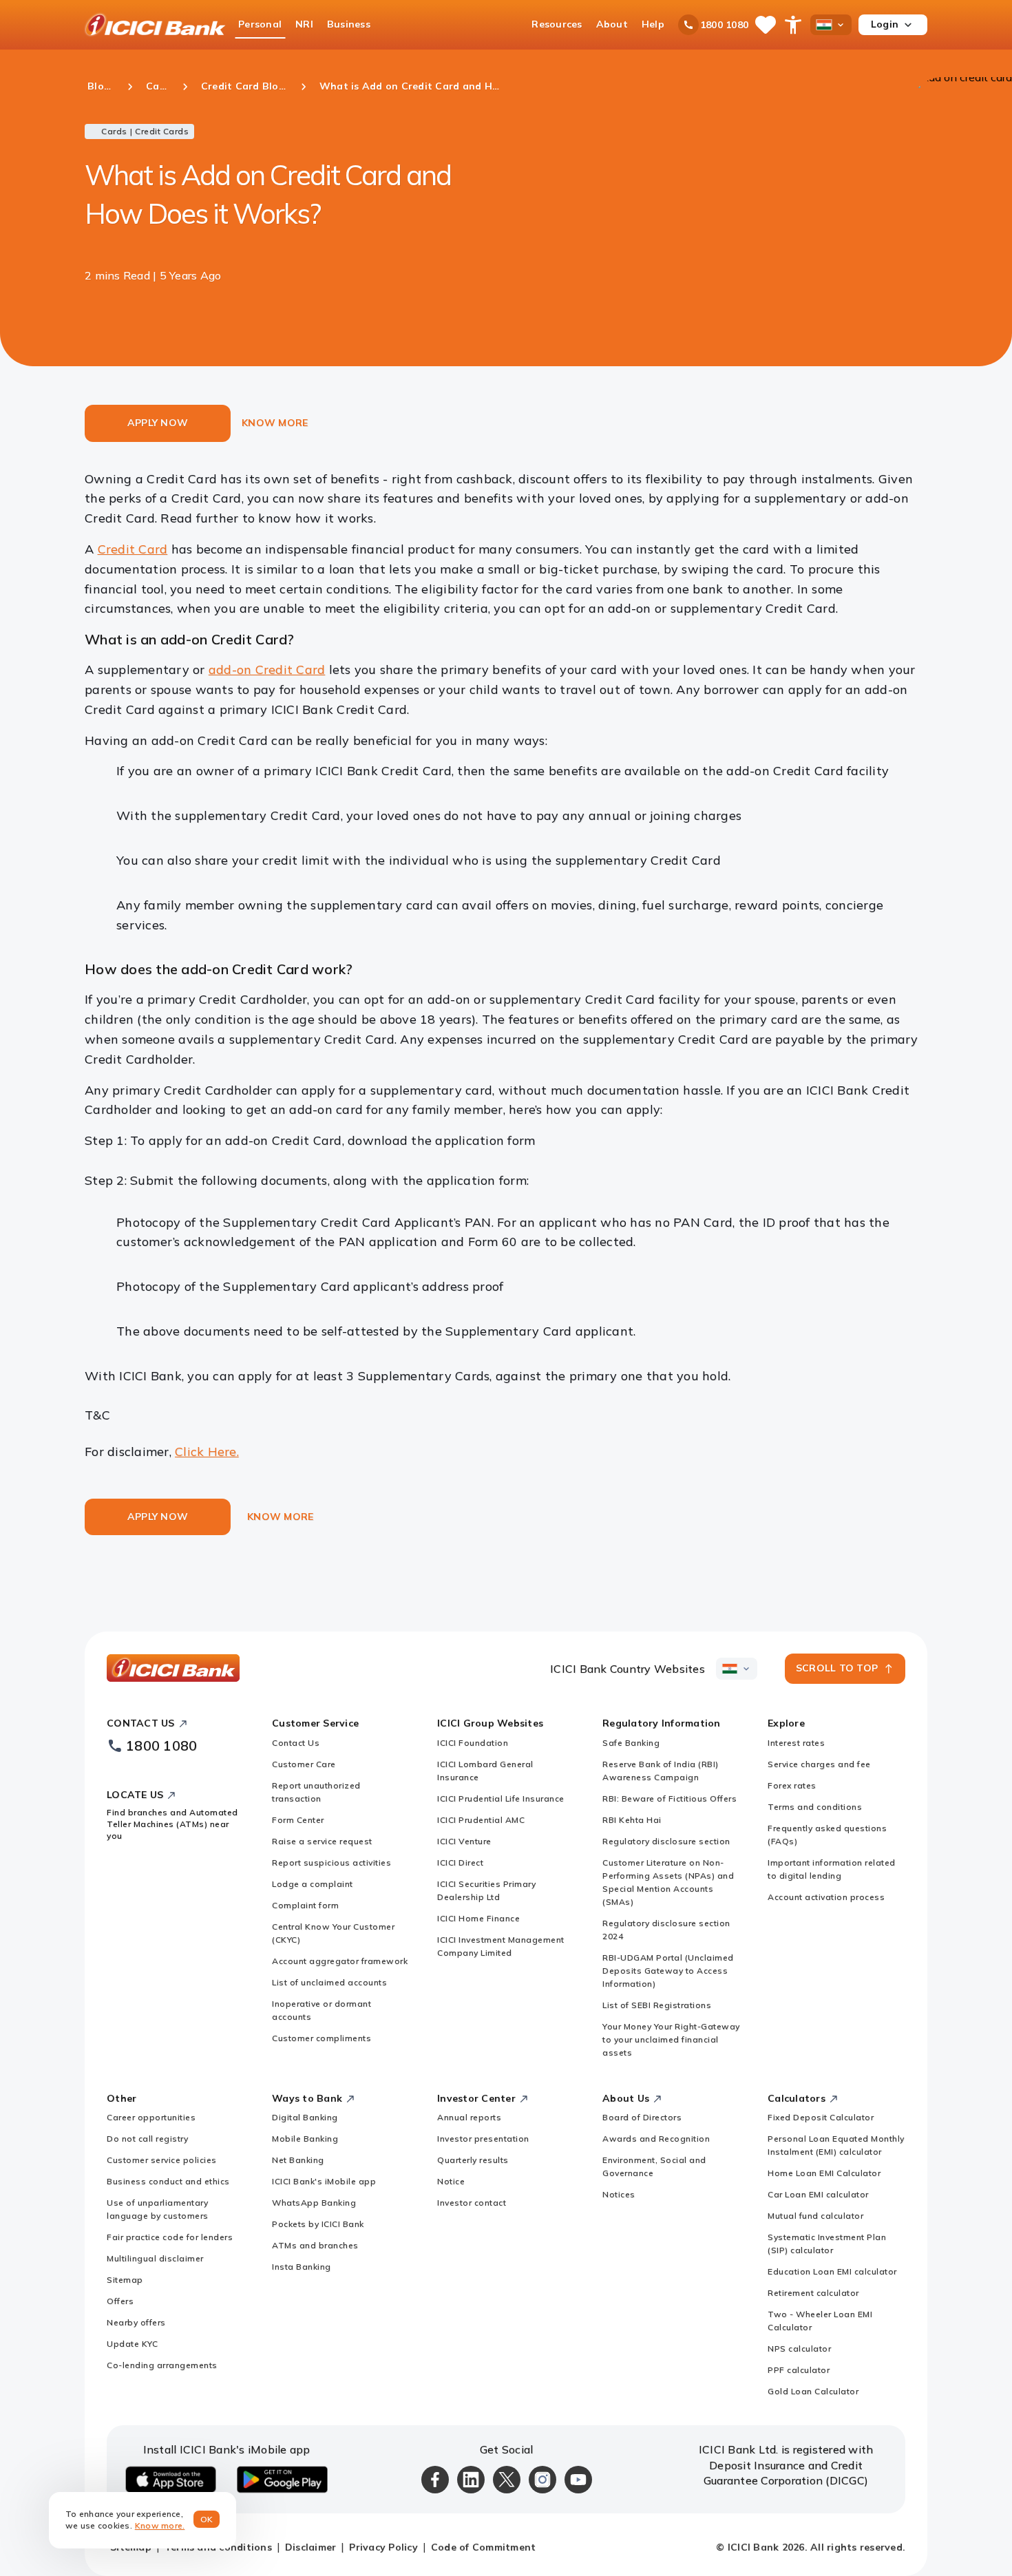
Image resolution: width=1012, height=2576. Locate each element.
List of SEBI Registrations (657, 2005)
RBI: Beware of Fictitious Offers (670, 1798)
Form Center (298, 1820)
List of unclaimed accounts (329, 1982)
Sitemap (125, 2280)
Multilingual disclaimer (155, 2258)
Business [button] (349, 24)
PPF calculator (799, 2370)
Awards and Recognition (656, 2139)
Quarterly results (473, 2160)
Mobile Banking (305, 2139)
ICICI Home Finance (478, 1918)
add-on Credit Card (267, 669)
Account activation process (826, 1897)
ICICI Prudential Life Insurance (501, 1798)
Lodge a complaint (313, 1884)
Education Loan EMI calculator (832, 2271)
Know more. (160, 2525)
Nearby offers (136, 2322)
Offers (120, 2301)
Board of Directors (642, 2117)
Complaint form (305, 1905)
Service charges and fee (819, 1764)
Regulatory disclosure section (666, 1841)
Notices (619, 2194)
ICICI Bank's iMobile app (324, 2181)
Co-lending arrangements (162, 2365)
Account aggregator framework (340, 1961)
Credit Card (133, 549)
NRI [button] (304, 24)
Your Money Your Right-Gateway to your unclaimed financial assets (671, 2039)
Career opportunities (151, 2117)
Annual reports (469, 2117)
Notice (451, 2181)
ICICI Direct (460, 1862)
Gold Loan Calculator (813, 2391)
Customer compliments (321, 2038)
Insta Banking (302, 2267)
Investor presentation (483, 2139)
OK (207, 2519)
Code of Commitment (484, 2547)
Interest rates (796, 1743)
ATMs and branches (315, 2245)
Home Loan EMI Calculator (824, 2173)
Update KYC (132, 2344)
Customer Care (304, 1764)
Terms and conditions (815, 1807)
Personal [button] (260, 24)
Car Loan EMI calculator (818, 2194)
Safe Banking (631, 1743)
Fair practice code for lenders (170, 2237)
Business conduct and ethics (168, 2181)
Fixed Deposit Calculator (821, 2117)
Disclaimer (311, 2547)
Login (885, 24)
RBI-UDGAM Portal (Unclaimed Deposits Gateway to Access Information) (668, 1971)
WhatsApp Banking (314, 2203)
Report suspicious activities (331, 1862)
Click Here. (207, 1451)
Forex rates (792, 1785)
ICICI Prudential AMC (481, 1820)
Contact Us (296, 1743)
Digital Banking (305, 2117)
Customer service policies (162, 2160)
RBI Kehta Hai (632, 1820)
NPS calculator (799, 2348)
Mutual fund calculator (815, 2216)
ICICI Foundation (473, 1743)
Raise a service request (322, 1841)
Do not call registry (147, 2139)
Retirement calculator (813, 2293)
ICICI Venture (464, 1841)
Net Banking (298, 2160)
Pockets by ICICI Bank (318, 2224)
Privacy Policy (383, 2547)
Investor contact (472, 2203)
